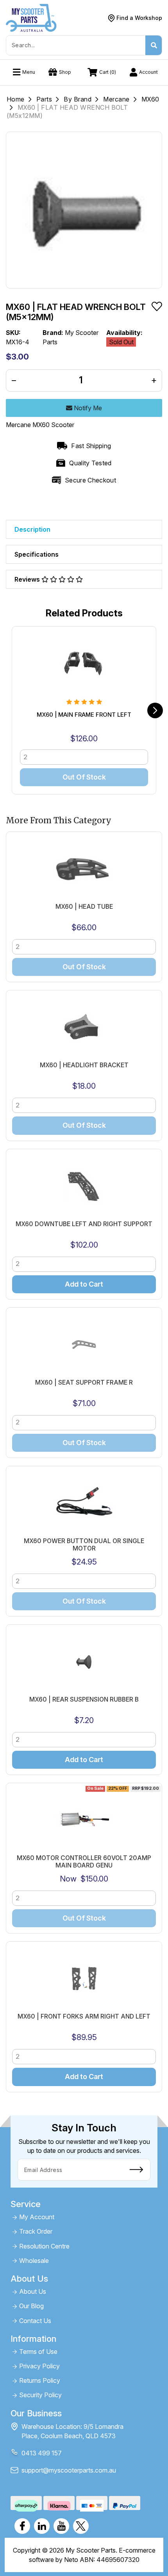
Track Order (36, 2232)
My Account (37, 2217)
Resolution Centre (44, 2246)
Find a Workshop (139, 18)
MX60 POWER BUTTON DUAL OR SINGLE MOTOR (84, 1545)
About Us (33, 2292)
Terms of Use (38, 2352)
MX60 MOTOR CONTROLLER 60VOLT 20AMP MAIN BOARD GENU (84, 1862)
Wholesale (34, 2261)
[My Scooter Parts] (31, 17)
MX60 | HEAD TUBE (84, 907)
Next (155, 710)
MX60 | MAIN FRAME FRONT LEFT (84, 715)
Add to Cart (84, 1284)
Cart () (108, 72)
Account (148, 72)
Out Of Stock (84, 777)
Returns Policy (40, 2381)
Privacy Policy (39, 2366)
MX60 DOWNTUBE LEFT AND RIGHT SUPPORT (84, 1224)
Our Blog (31, 2306)
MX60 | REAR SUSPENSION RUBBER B (84, 1699)
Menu (29, 72)
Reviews (28, 579)
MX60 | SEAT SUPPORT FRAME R (84, 1382)
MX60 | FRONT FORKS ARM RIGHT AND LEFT (84, 2016)
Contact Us (35, 2321)
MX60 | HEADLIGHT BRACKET (84, 1065)
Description (32, 529)
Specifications (37, 554)
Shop (65, 72)
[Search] (154, 45)
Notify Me (87, 408)
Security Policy (40, 2395)
